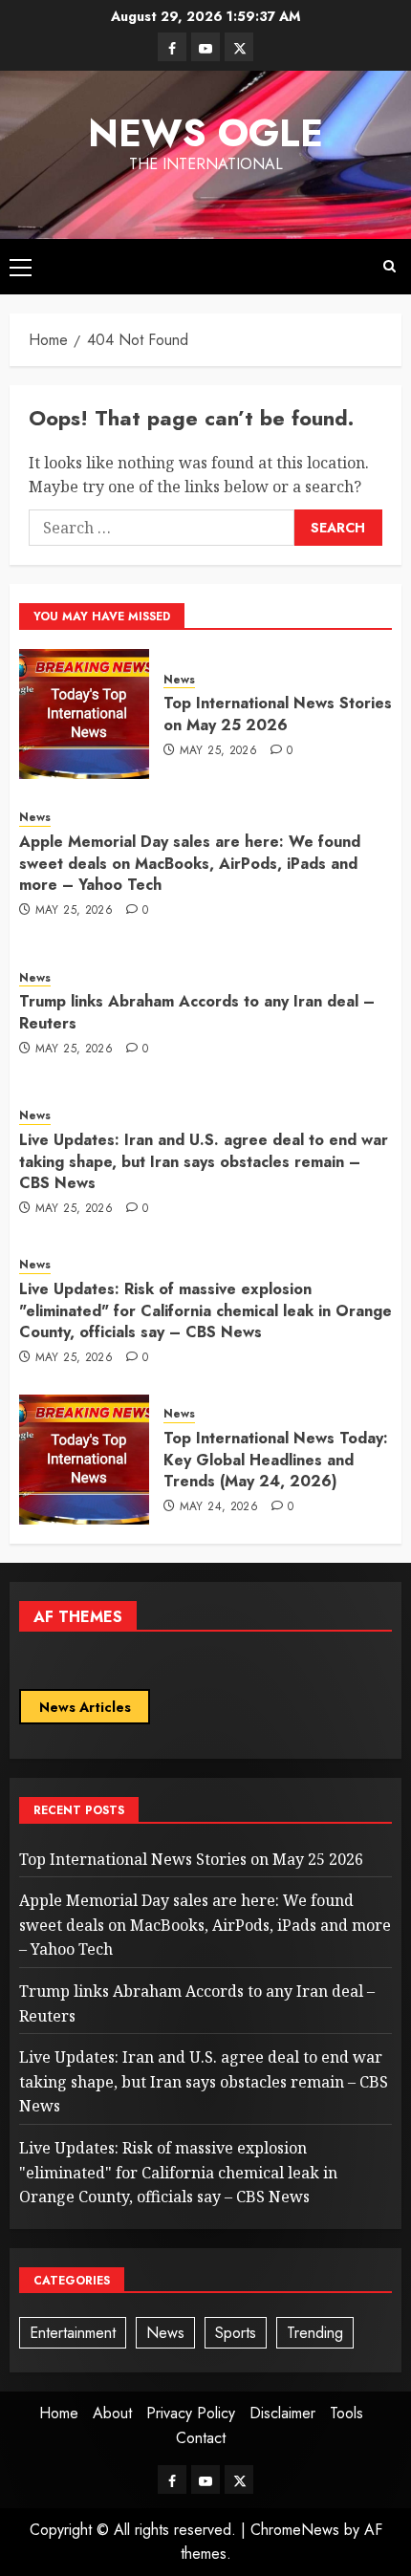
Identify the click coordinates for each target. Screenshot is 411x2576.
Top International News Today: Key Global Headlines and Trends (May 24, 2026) (276, 1460)
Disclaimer (282, 2413)
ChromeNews (295, 2530)
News (179, 680)
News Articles (85, 1707)
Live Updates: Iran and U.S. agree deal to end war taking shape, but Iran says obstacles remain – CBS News (204, 1161)
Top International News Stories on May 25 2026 (278, 714)
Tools (346, 2413)
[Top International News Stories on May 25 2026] (84, 714)
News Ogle (205, 133)
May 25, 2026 (218, 751)
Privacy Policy (191, 2413)
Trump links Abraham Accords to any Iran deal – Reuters (197, 1012)
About (112, 2413)
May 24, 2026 (219, 1507)
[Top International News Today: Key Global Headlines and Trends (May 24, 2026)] (84, 1460)
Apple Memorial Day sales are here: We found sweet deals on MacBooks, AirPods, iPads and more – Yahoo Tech (190, 863)
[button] (21, 267)
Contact (201, 2438)
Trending (315, 2333)
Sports (236, 2333)
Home (59, 2413)
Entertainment (73, 2333)
